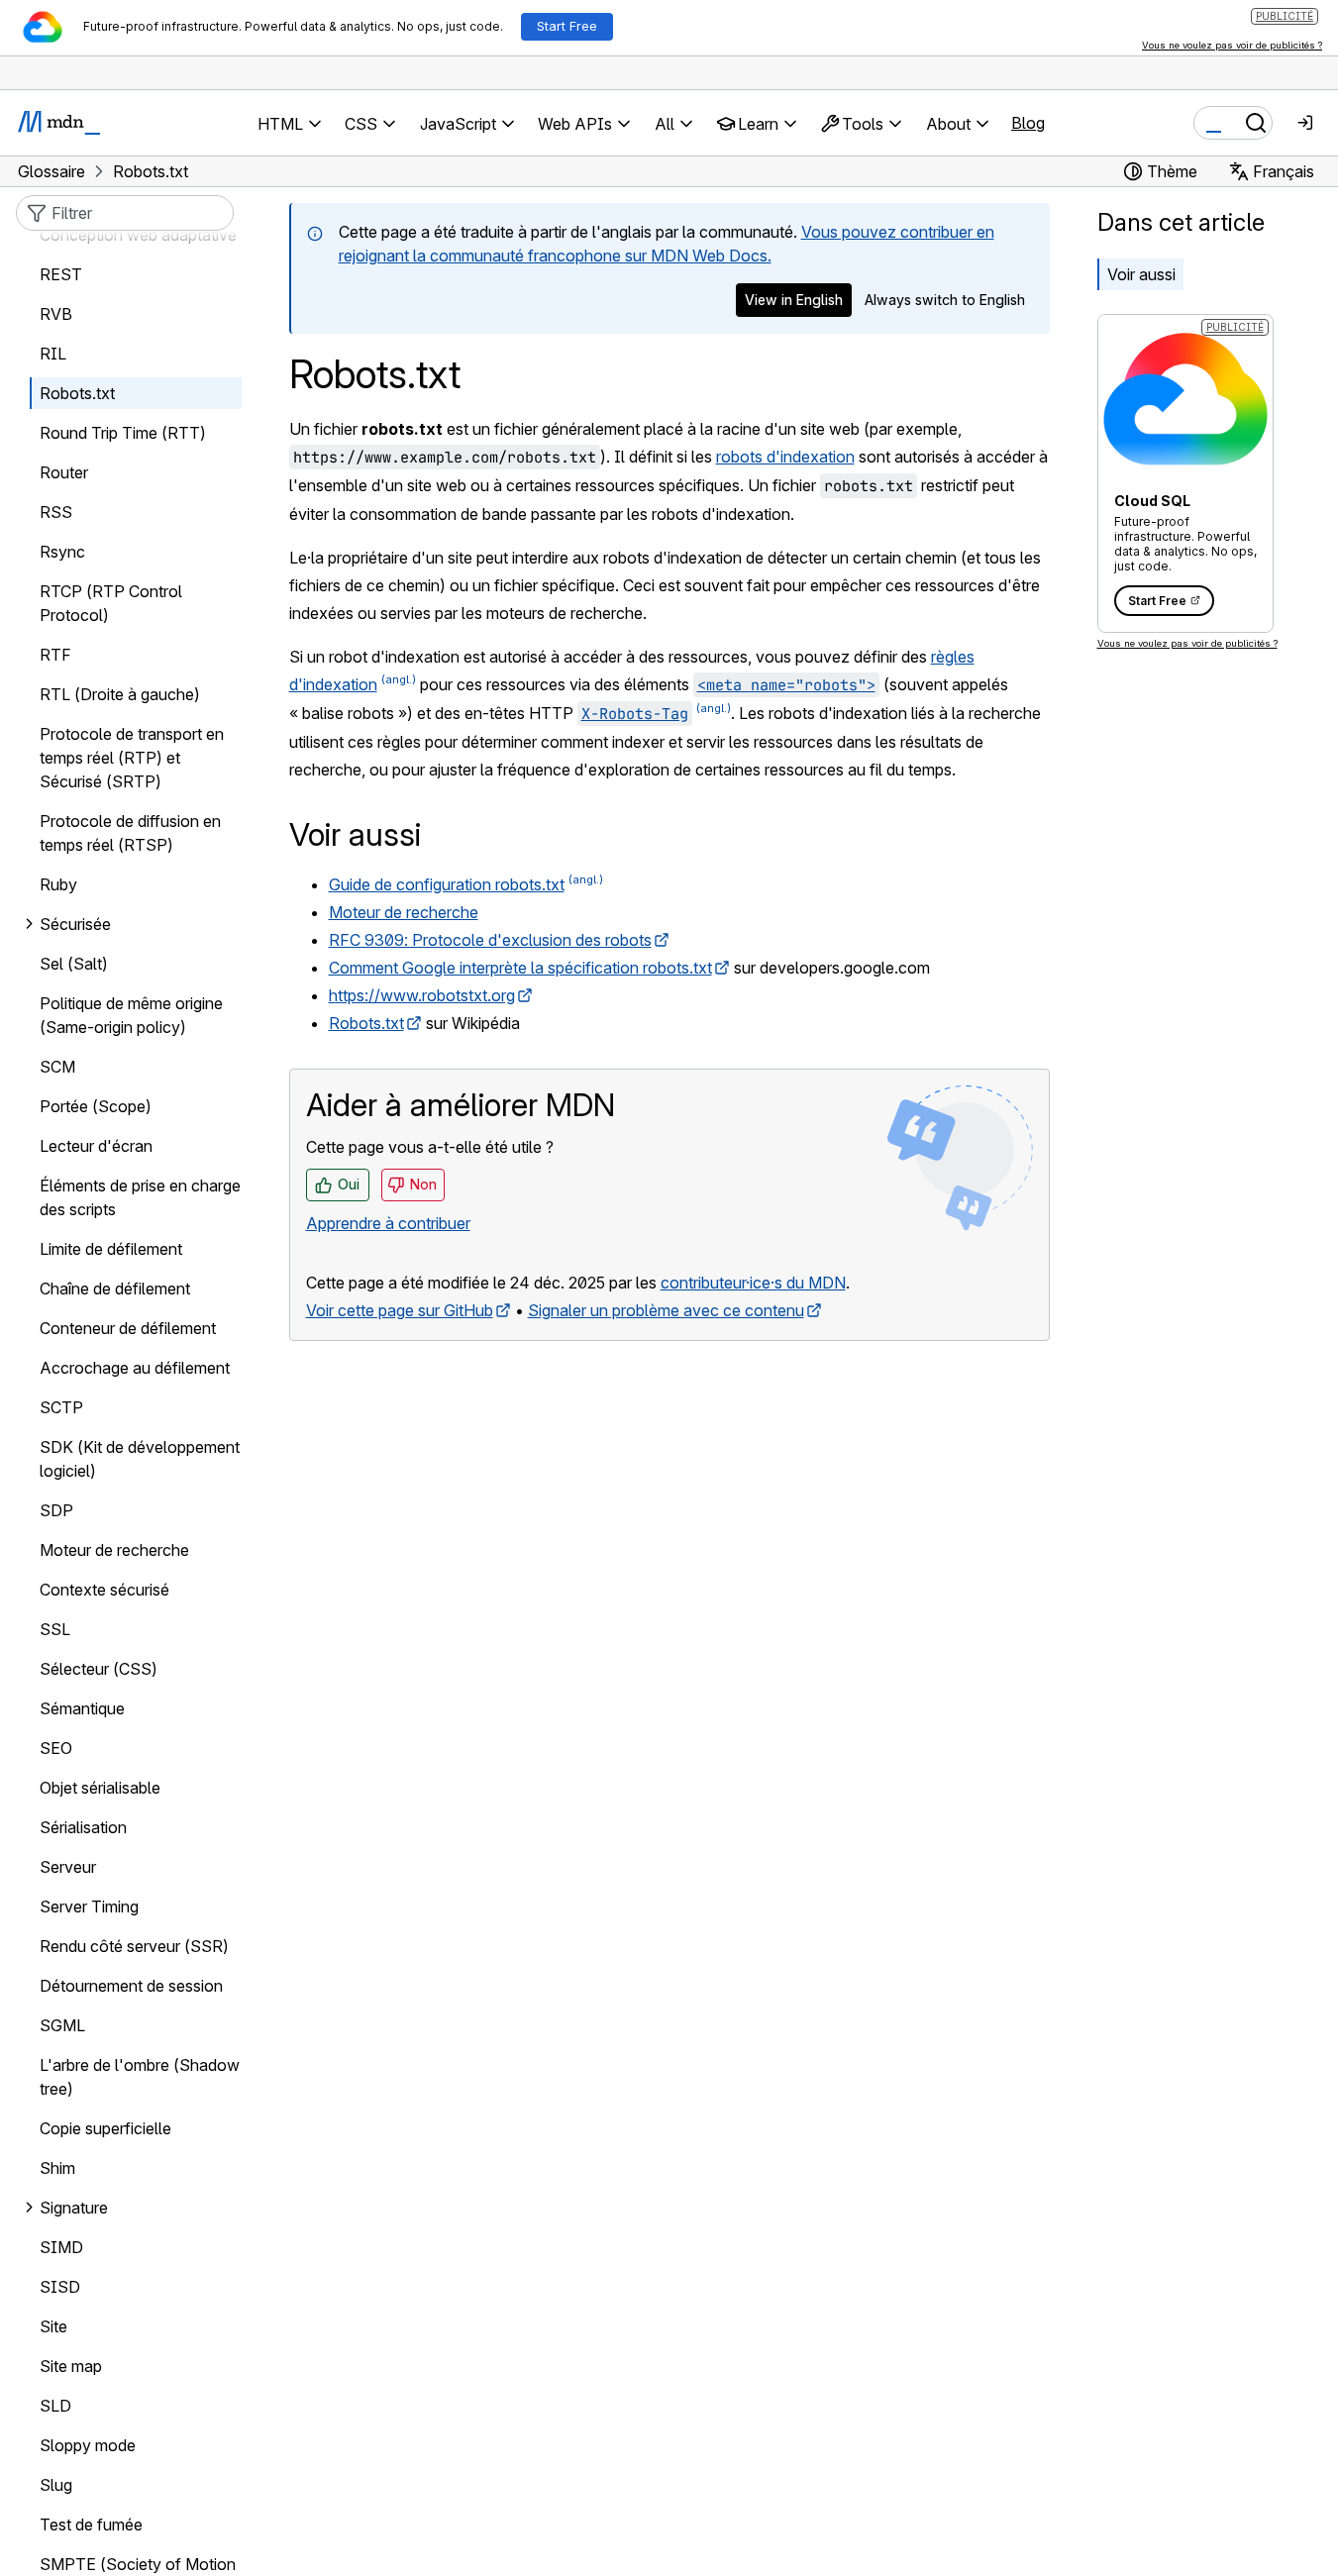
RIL (53, 354)
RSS (56, 512)
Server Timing (89, 1906)
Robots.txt (366, 1023)
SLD (55, 2406)
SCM (57, 1067)
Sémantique (82, 1708)
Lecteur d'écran (96, 1146)
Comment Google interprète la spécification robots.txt (520, 968)
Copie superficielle (105, 2128)
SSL (55, 1629)
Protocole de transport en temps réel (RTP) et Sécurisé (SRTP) (132, 758)
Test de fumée (91, 2524)
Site (53, 2326)
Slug (56, 2485)
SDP (56, 1510)
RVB (56, 314)
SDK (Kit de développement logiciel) (140, 1459)
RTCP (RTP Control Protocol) (111, 603)
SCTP (61, 1407)
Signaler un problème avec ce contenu (666, 1310)
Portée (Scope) (96, 1106)
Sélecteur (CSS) (99, 1669)
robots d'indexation (785, 457)
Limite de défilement (111, 1249)
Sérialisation (83, 1827)
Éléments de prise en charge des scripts (140, 1197)
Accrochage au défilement (135, 1368)
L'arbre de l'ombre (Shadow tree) (140, 2077)
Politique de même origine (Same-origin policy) (131, 1015)
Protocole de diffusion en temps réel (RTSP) (130, 833)
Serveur (68, 1867)
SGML (62, 2025)
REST (61, 274)
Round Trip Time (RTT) (123, 433)
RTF (55, 655)
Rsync (62, 552)
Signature (74, 2208)
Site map (71, 2366)
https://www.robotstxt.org (422, 995)
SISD (60, 2287)
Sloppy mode (88, 2445)
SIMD (61, 2247)
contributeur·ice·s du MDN (753, 1283)
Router (64, 472)
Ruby (58, 884)
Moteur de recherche (404, 912)
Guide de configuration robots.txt (447, 884)
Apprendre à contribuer (388, 1223)
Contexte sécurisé (104, 1590)
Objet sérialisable (100, 1788)
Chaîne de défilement (115, 1288)
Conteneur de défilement (128, 1328)
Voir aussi (1141, 274)
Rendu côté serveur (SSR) (134, 1946)
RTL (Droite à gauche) (120, 694)
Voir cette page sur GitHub (400, 1310)
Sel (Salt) (74, 964)
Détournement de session (131, 1986)
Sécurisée (75, 924)
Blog (1028, 123)
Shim (57, 2168)
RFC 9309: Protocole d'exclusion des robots (490, 940)
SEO (56, 1748)
